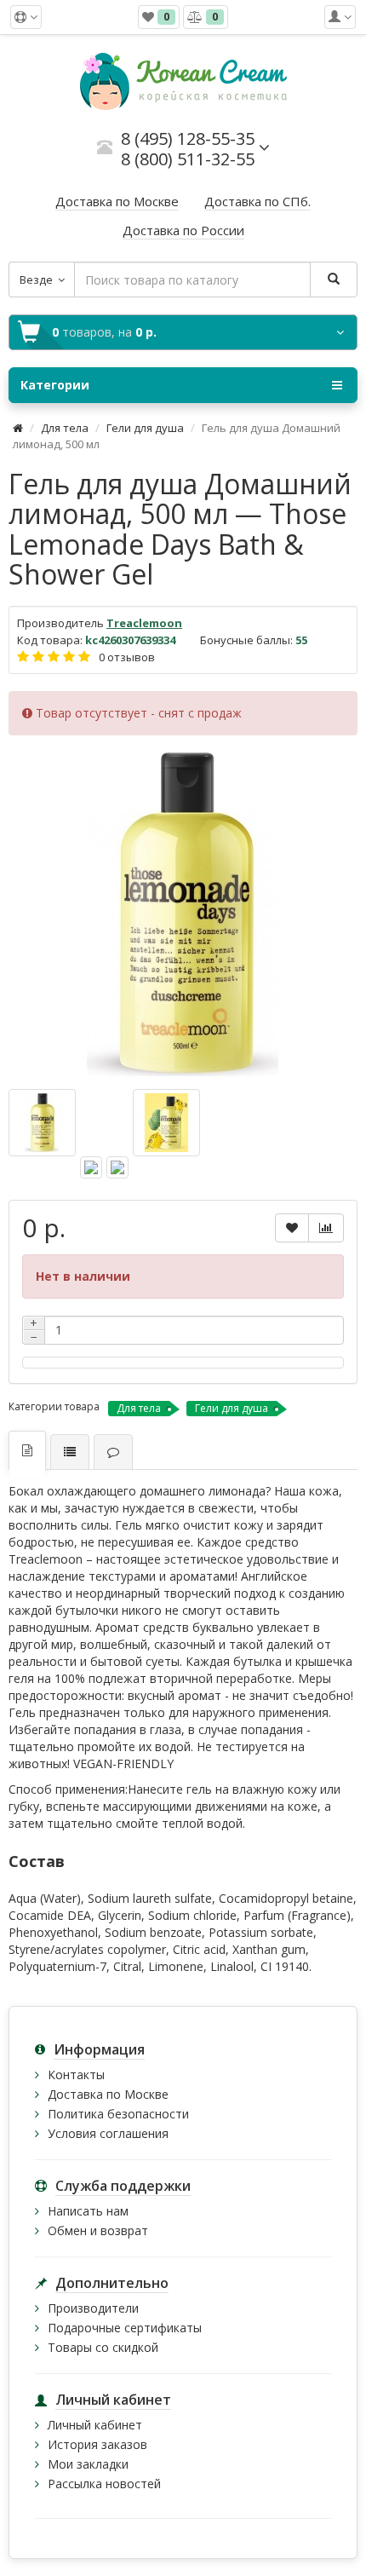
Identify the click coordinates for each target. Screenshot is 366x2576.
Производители (93, 2308)
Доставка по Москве (108, 2094)
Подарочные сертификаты (125, 2328)
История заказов (97, 2444)
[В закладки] (292, 1228)
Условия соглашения (108, 2133)
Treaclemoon (144, 623)
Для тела (65, 428)
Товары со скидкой (103, 2347)
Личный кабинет (95, 2425)
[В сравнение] (326, 1228)
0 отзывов (127, 657)
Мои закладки (88, 2464)
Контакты (76, 2075)
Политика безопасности (118, 2114)
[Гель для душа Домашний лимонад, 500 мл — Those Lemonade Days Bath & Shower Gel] (183, 914)
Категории (55, 385)
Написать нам (88, 2211)
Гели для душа (145, 428)
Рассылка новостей (104, 2484)
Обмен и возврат (98, 2230)
